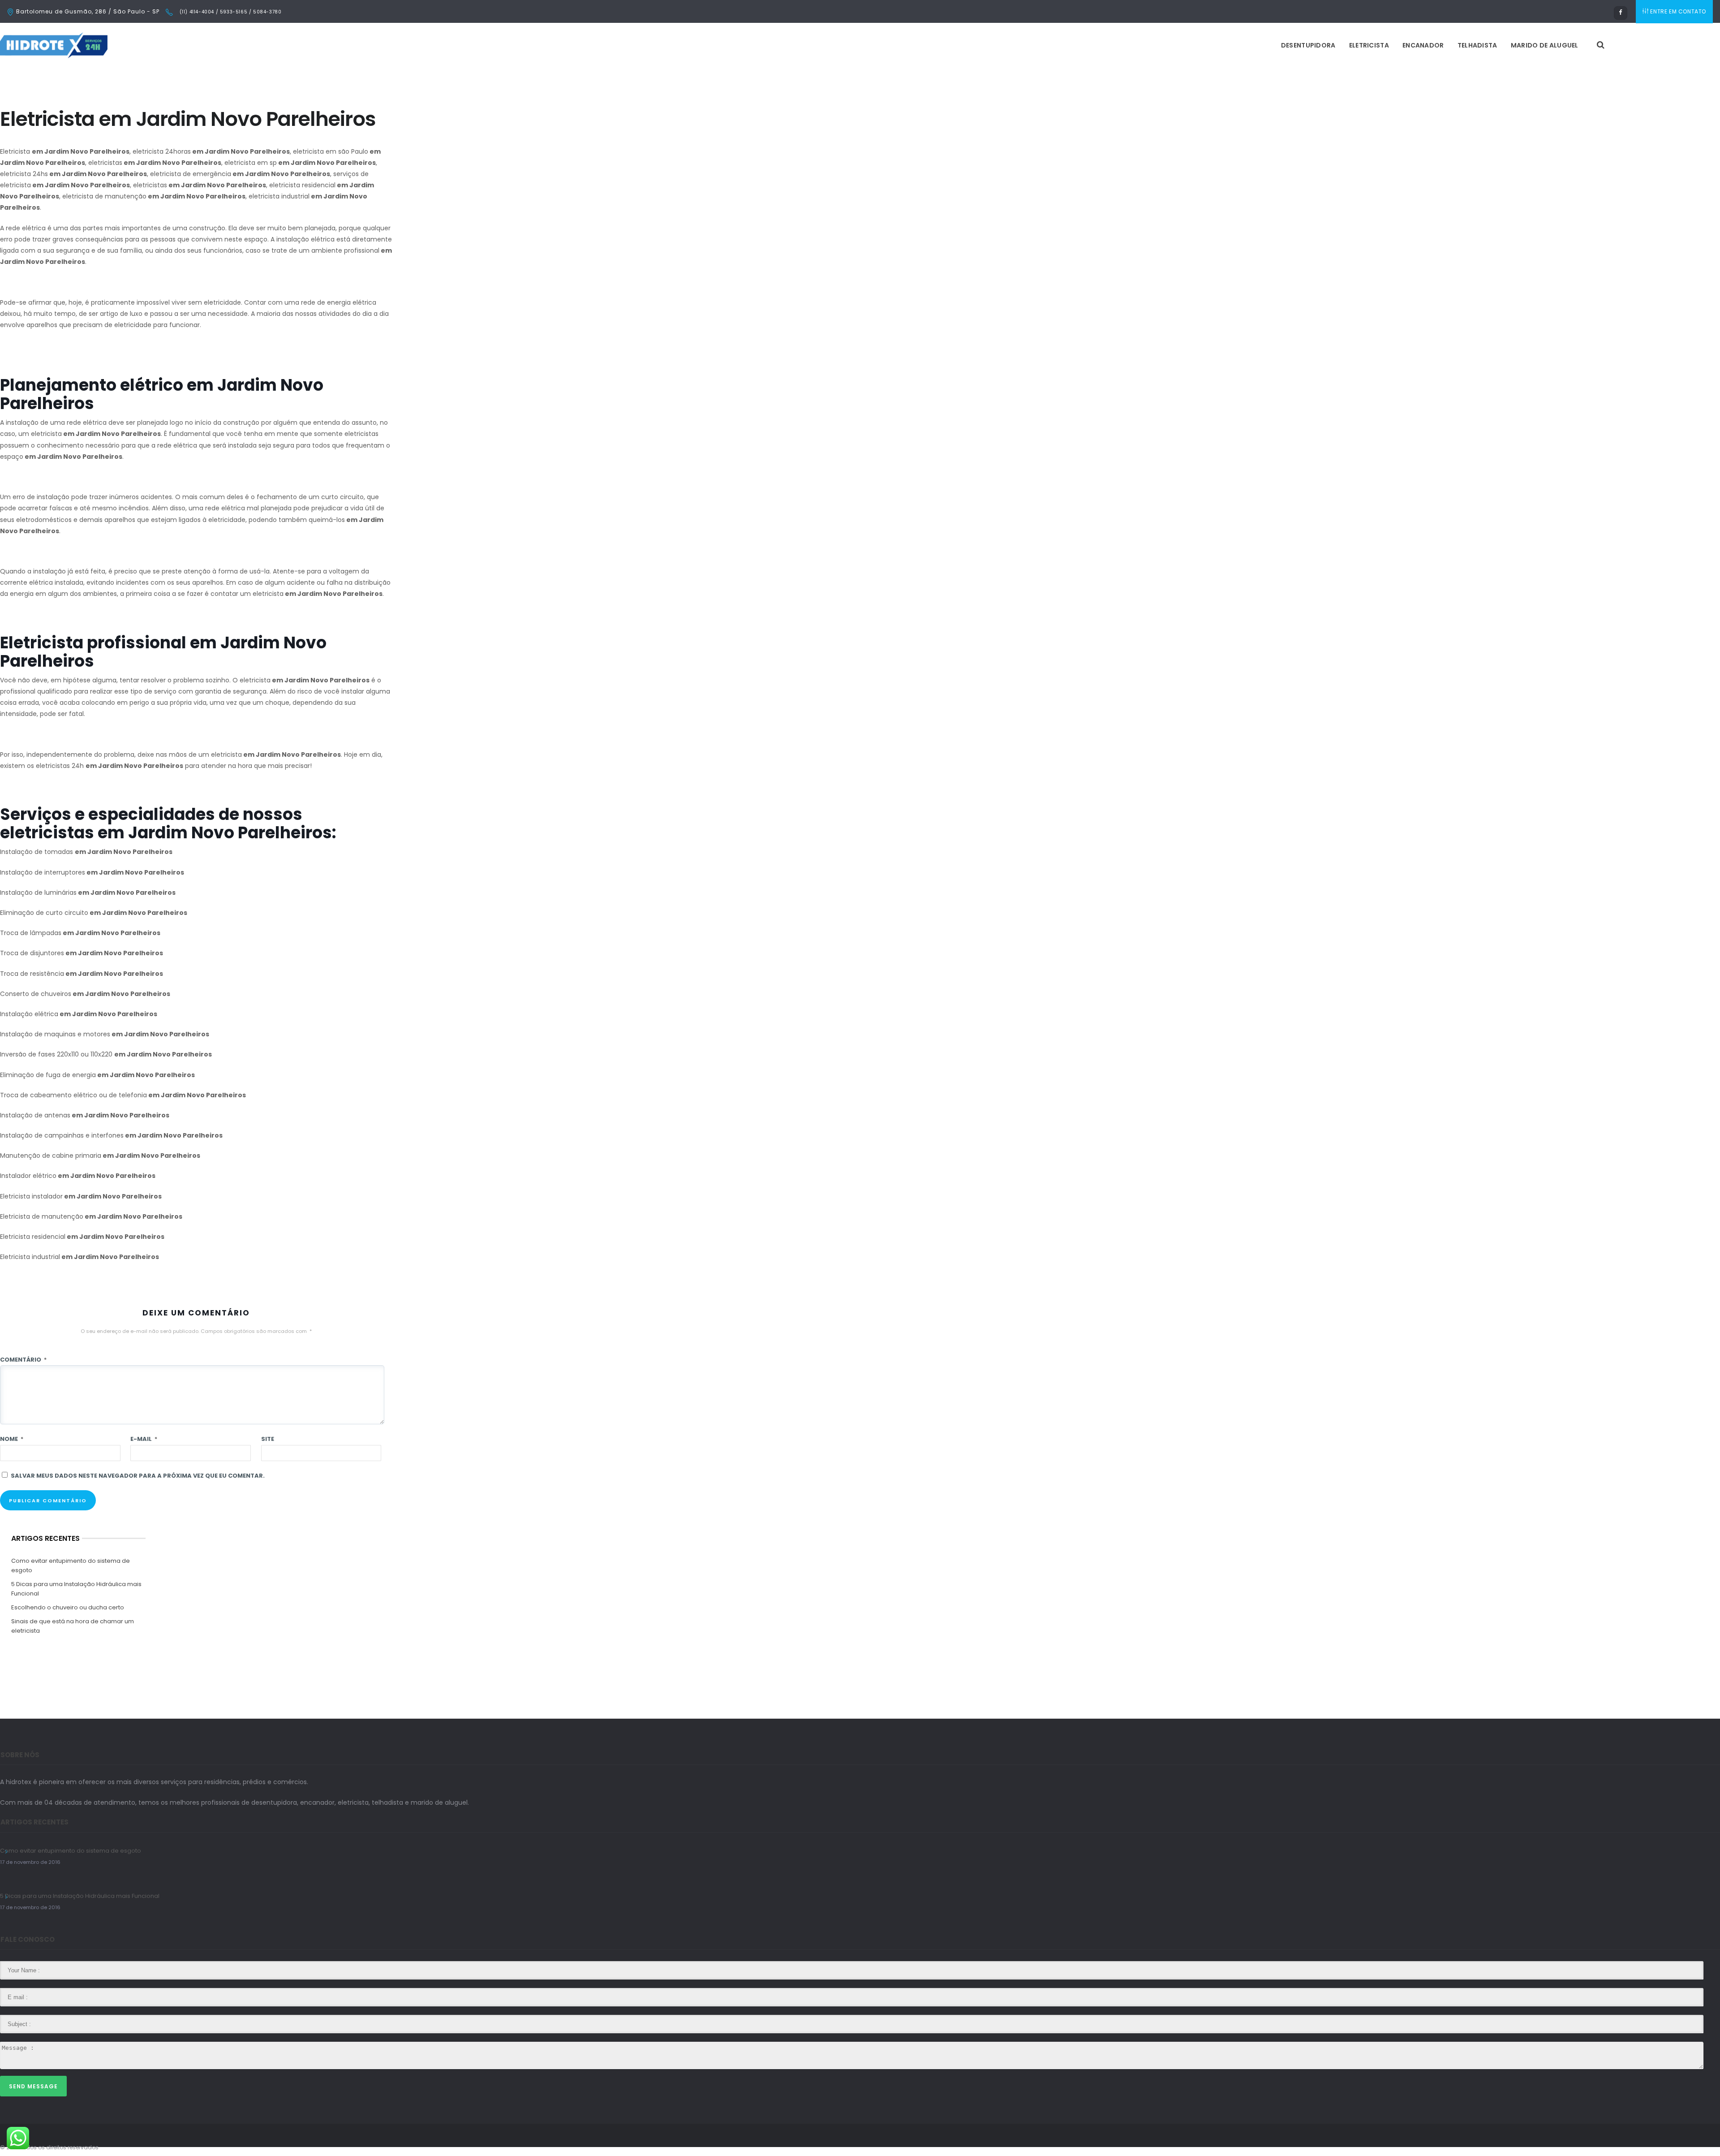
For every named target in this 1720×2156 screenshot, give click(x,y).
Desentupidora (1308, 45)
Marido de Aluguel (1545, 45)
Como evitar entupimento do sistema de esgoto (71, 1565)
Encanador (1423, 45)
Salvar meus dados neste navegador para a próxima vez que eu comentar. (138, 1476)
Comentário (23, 1360)
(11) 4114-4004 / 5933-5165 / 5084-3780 (230, 12)
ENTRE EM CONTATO (1678, 11)
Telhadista (1477, 45)
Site (268, 1439)
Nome (12, 1439)
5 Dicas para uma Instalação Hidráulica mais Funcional (76, 1589)
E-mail (144, 1439)
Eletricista (1369, 45)
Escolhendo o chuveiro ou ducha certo (68, 1607)
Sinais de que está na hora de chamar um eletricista (73, 1626)
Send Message (33, 2086)
